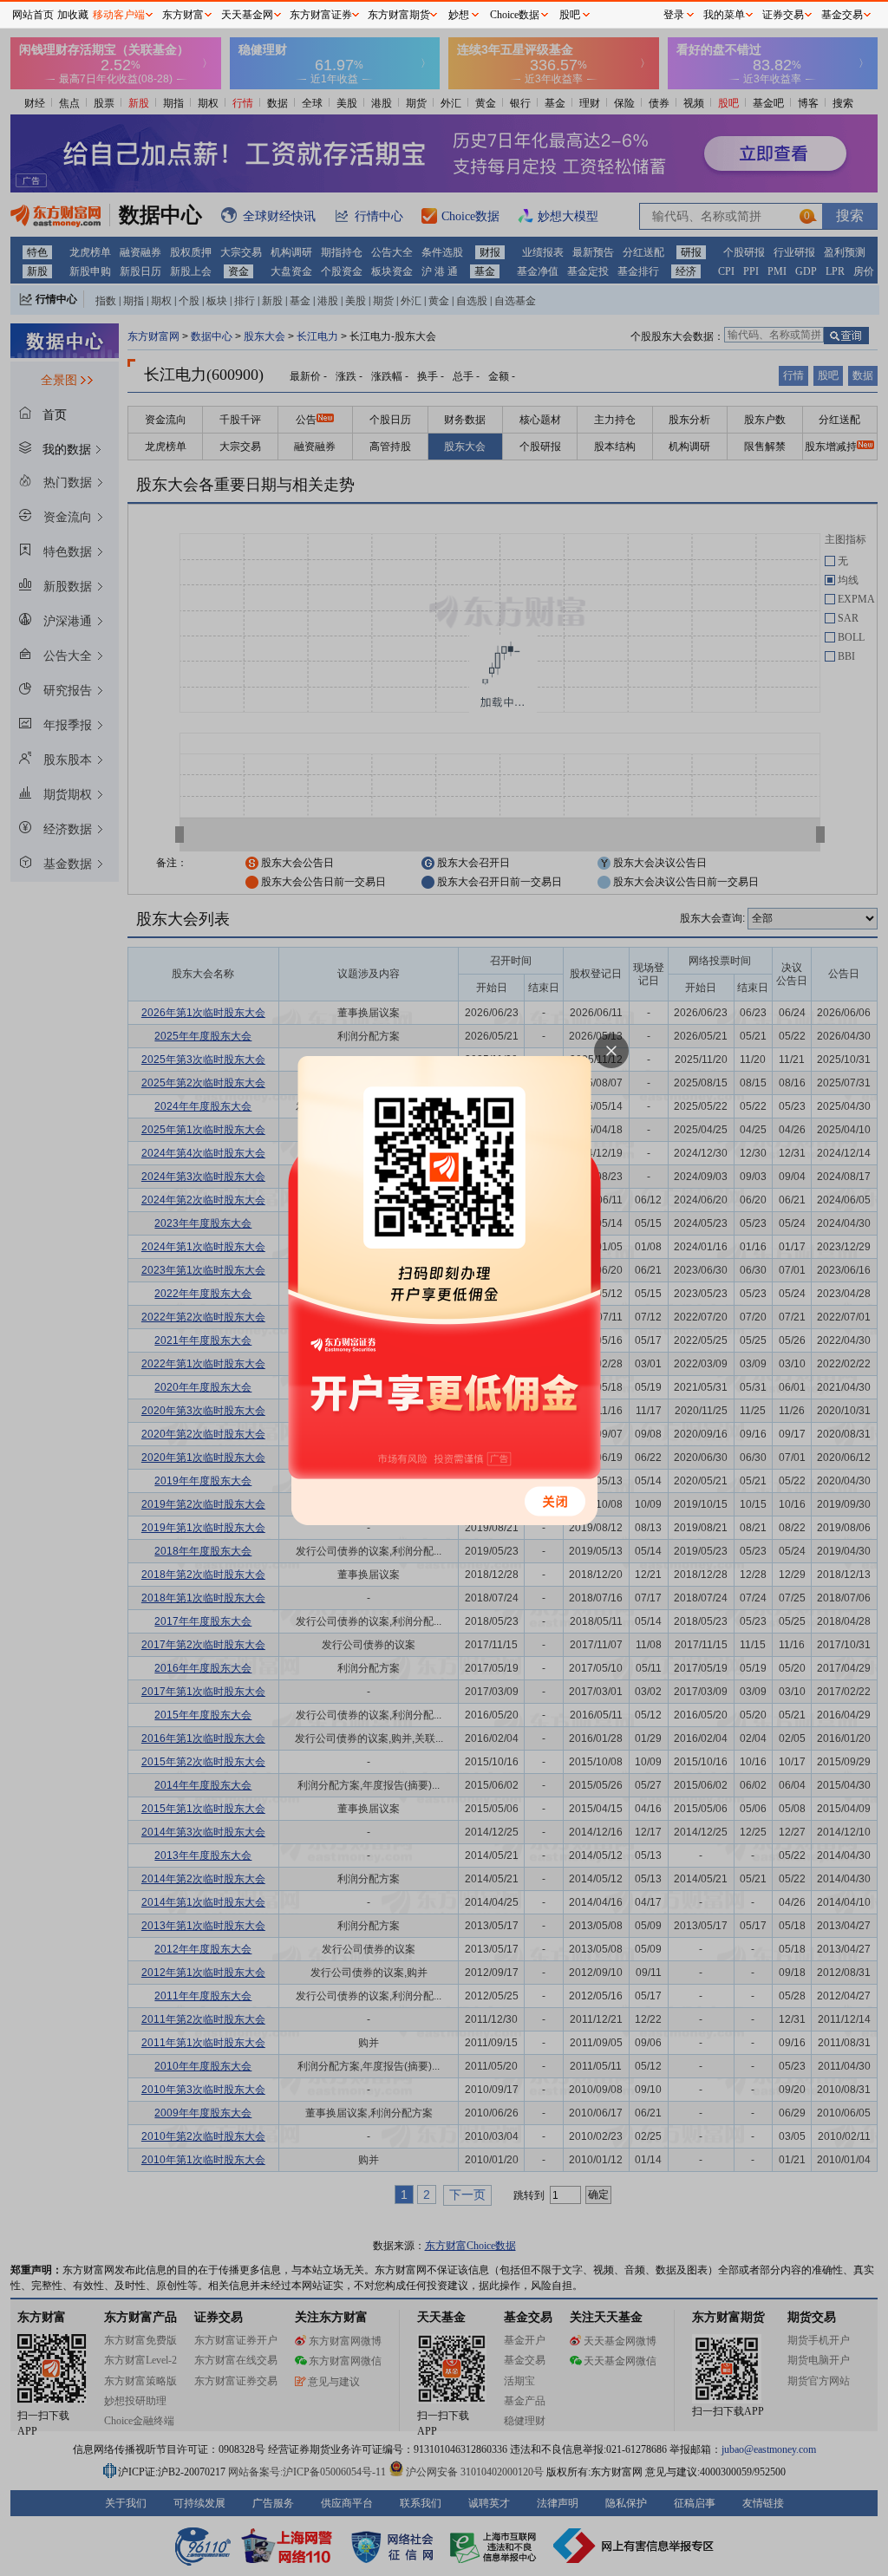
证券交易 (783, 15)
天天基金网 (247, 15)
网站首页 (33, 15)
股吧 (570, 15)
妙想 (459, 15)
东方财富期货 (399, 15)
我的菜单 (724, 15)
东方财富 (183, 15)
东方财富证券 (321, 15)
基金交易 (842, 15)
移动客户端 (119, 15)
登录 (674, 15)
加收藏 (73, 15)
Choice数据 (515, 15)
